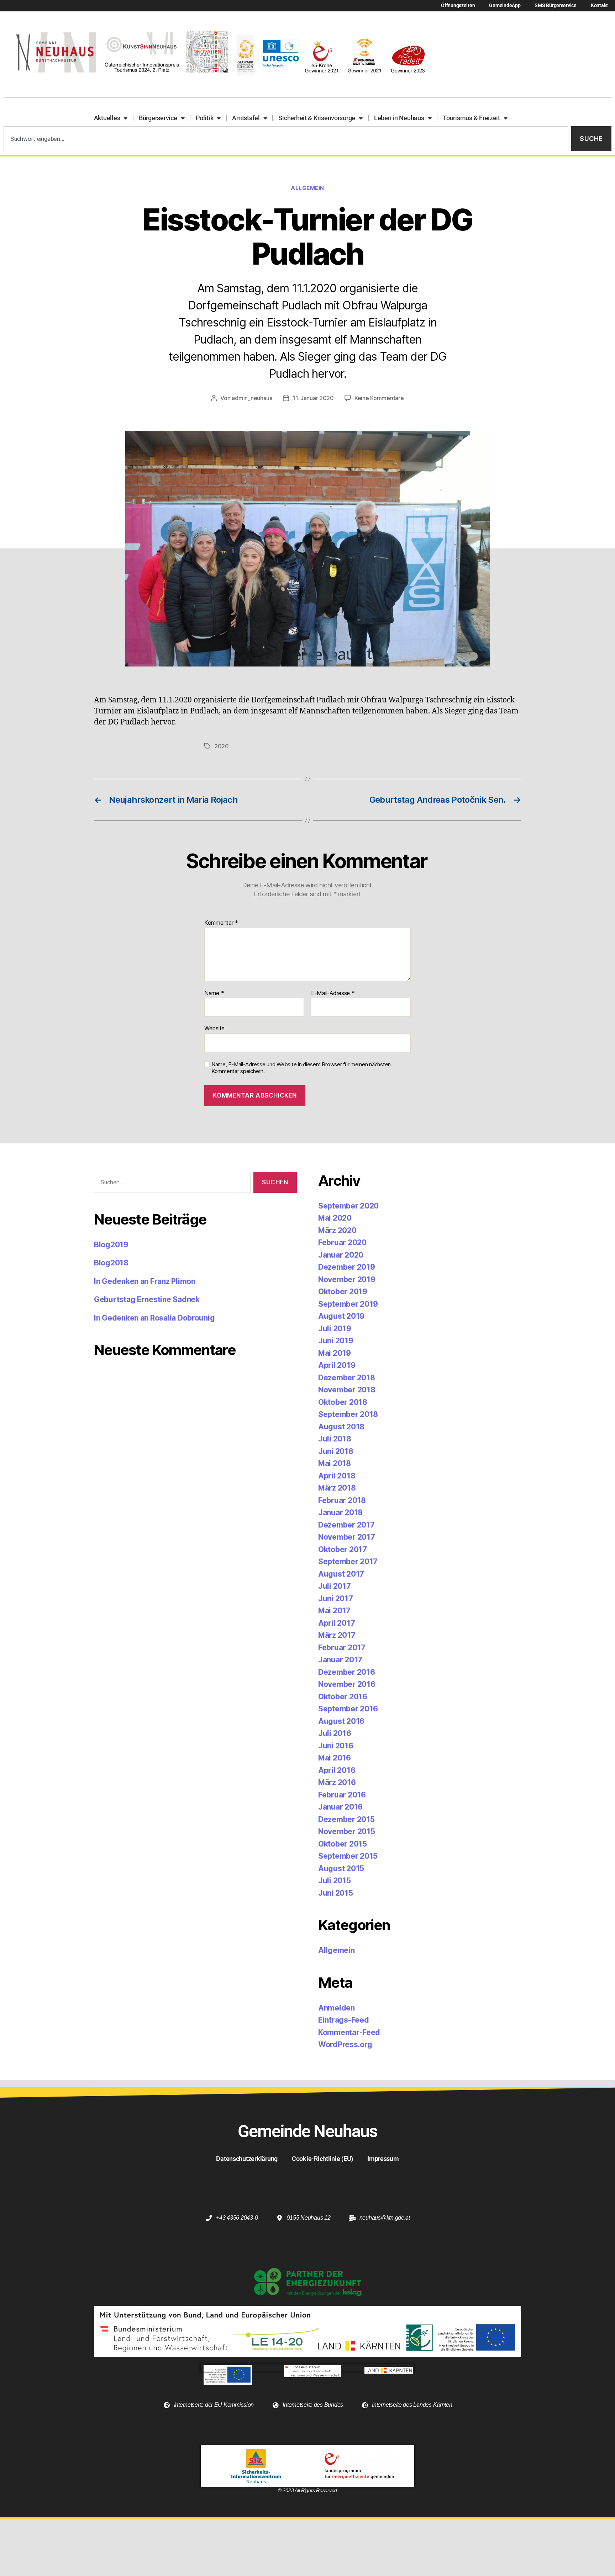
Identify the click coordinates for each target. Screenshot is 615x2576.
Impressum (383, 2159)
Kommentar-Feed (349, 2032)
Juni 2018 (336, 1451)
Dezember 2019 (347, 1267)
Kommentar (221, 923)
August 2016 (341, 1721)
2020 (222, 746)
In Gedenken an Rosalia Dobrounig (154, 1318)
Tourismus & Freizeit (471, 118)
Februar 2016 (342, 1795)
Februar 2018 (342, 1500)
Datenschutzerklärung (247, 2159)
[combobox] (286, 139)
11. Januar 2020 (313, 398)
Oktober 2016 (343, 1697)
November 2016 (347, 1684)
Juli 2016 (335, 1733)
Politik (204, 118)
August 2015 (341, 1868)
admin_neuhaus (252, 398)
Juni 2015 (336, 1893)
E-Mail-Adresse (333, 993)
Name (214, 993)
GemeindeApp (505, 6)
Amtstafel (246, 118)
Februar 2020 (342, 1242)
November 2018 (347, 1390)
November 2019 (347, 1279)
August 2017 (341, 1574)
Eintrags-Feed (344, 2020)
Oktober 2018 (343, 1402)
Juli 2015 (335, 1881)
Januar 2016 (340, 1807)
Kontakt (599, 6)
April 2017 (337, 1623)
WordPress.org (345, 2044)
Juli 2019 (335, 1329)
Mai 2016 (335, 1758)
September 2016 (348, 1709)
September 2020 (348, 1206)
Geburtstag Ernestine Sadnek (147, 1299)
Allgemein (307, 188)
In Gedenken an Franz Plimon (145, 1281)
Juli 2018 (335, 1439)
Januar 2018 (340, 1512)
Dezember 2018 (347, 1378)
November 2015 (347, 1831)
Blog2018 (111, 1263)
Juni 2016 (336, 1746)
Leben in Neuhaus (399, 118)
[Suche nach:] (171, 1184)
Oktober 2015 (343, 1844)
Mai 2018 (335, 1463)
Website (214, 1028)
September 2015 (348, 1856)
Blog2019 (111, 1245)
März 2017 (337, 1635)
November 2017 (347, 1537)
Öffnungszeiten (458, 6)
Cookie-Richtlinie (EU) (322, 2159)
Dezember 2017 (346, 1525)
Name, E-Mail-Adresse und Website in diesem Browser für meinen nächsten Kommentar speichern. (301, 1068)
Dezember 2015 (346, 1819)
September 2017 (348, 1561)
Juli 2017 (335, 1586)
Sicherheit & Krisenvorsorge (317, 118)
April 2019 (337, 1365)
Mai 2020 (335, 1218)
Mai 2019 (335, 1353)
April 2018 (337, 1476)
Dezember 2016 (347, 1672)
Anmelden (337, 2008)
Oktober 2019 (343, 1292)
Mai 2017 (334, 1611)
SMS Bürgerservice (555, 6)
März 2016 (337, 1782)
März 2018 (337, 1488)
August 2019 (341, 1316)
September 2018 (348, 1414)
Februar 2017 (342, 1648)
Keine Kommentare (379, 398)
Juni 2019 (336, 1341)
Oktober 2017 (343, 1549)
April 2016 (337, 1770)
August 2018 (341, 1427)
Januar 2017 (340, 1660)
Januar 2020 (341, 1255)
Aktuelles (107, 118)
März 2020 (337, 1230)
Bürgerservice (158, 118)
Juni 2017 (336, 1598)
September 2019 (348, 1304)
